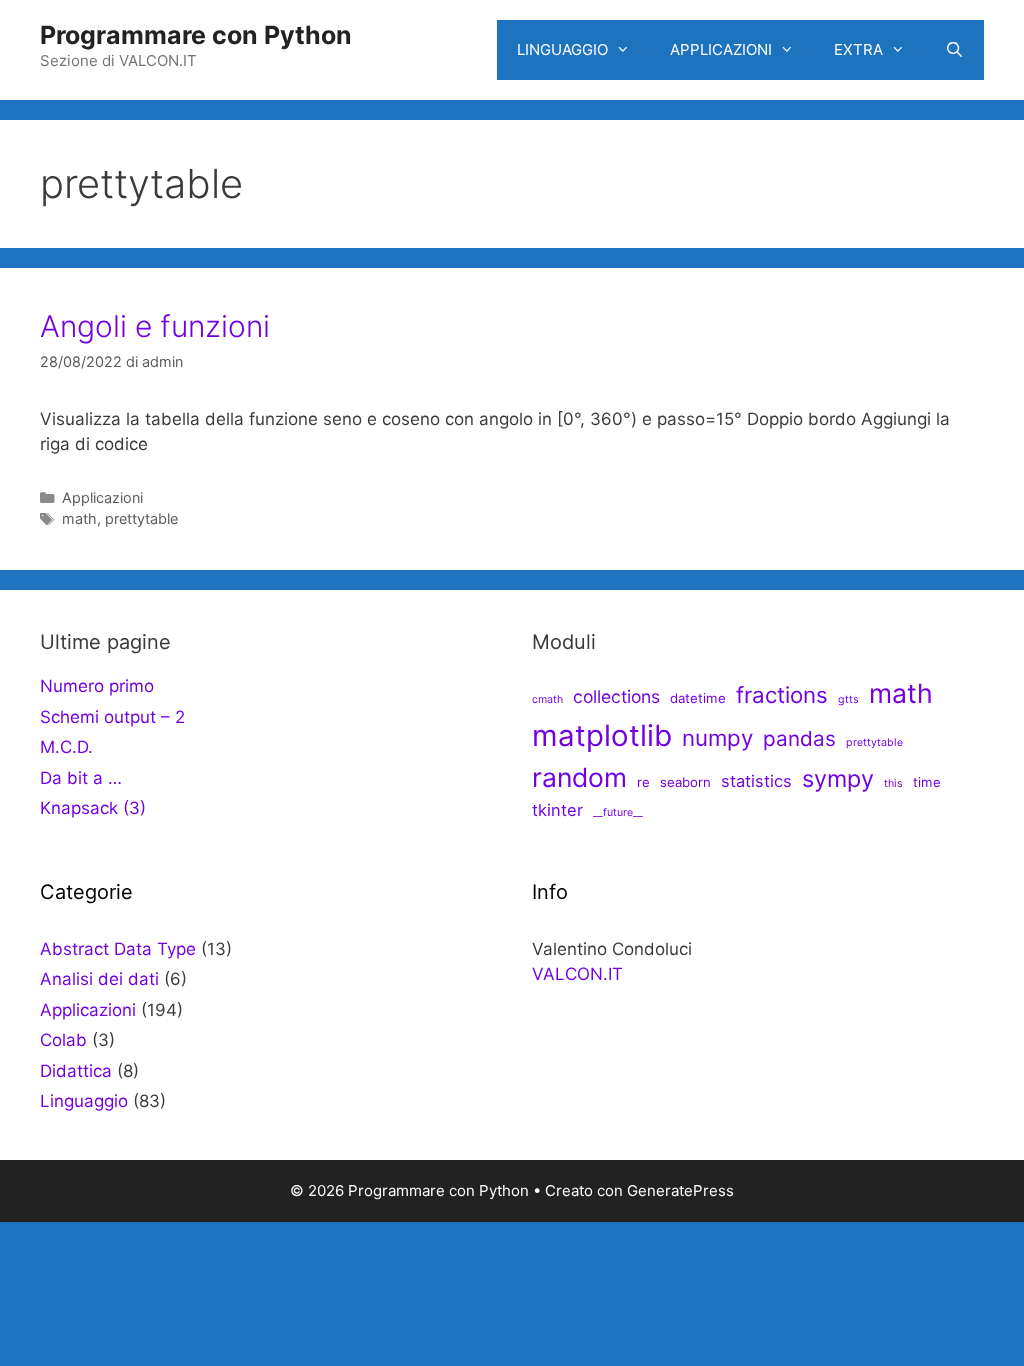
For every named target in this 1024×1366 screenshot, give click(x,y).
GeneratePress (680, 1190)
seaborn (685, 782)
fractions (782, 694)
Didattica (76, 1071)
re (643, 782)
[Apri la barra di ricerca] (954, 50)
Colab (63, 1040)
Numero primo (97, 686)
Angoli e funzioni (155, 326)
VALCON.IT (577, 974)
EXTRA (858, 49)
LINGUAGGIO (562, 49)
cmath (547, 699)
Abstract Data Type (118, 949)
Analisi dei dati (99, 979)
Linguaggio (84, 1101)
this (893, 783)
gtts (848, 699)
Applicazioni (102, 497)
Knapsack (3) (93, 808)
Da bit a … (81, 778)
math (79, 518)
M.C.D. (66, 747)
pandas (799, 738)
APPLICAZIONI (721, 49)
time (927, 782)
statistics (756, 781)
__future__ (618, 812)
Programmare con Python (196, 35)
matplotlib (602, 735)
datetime (698, 698)
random (579, 777)
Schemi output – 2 (112, 717)
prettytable (141, 518)
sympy (838, 778)
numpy (717, 737)
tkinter (557, 810)
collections (616, 696)
